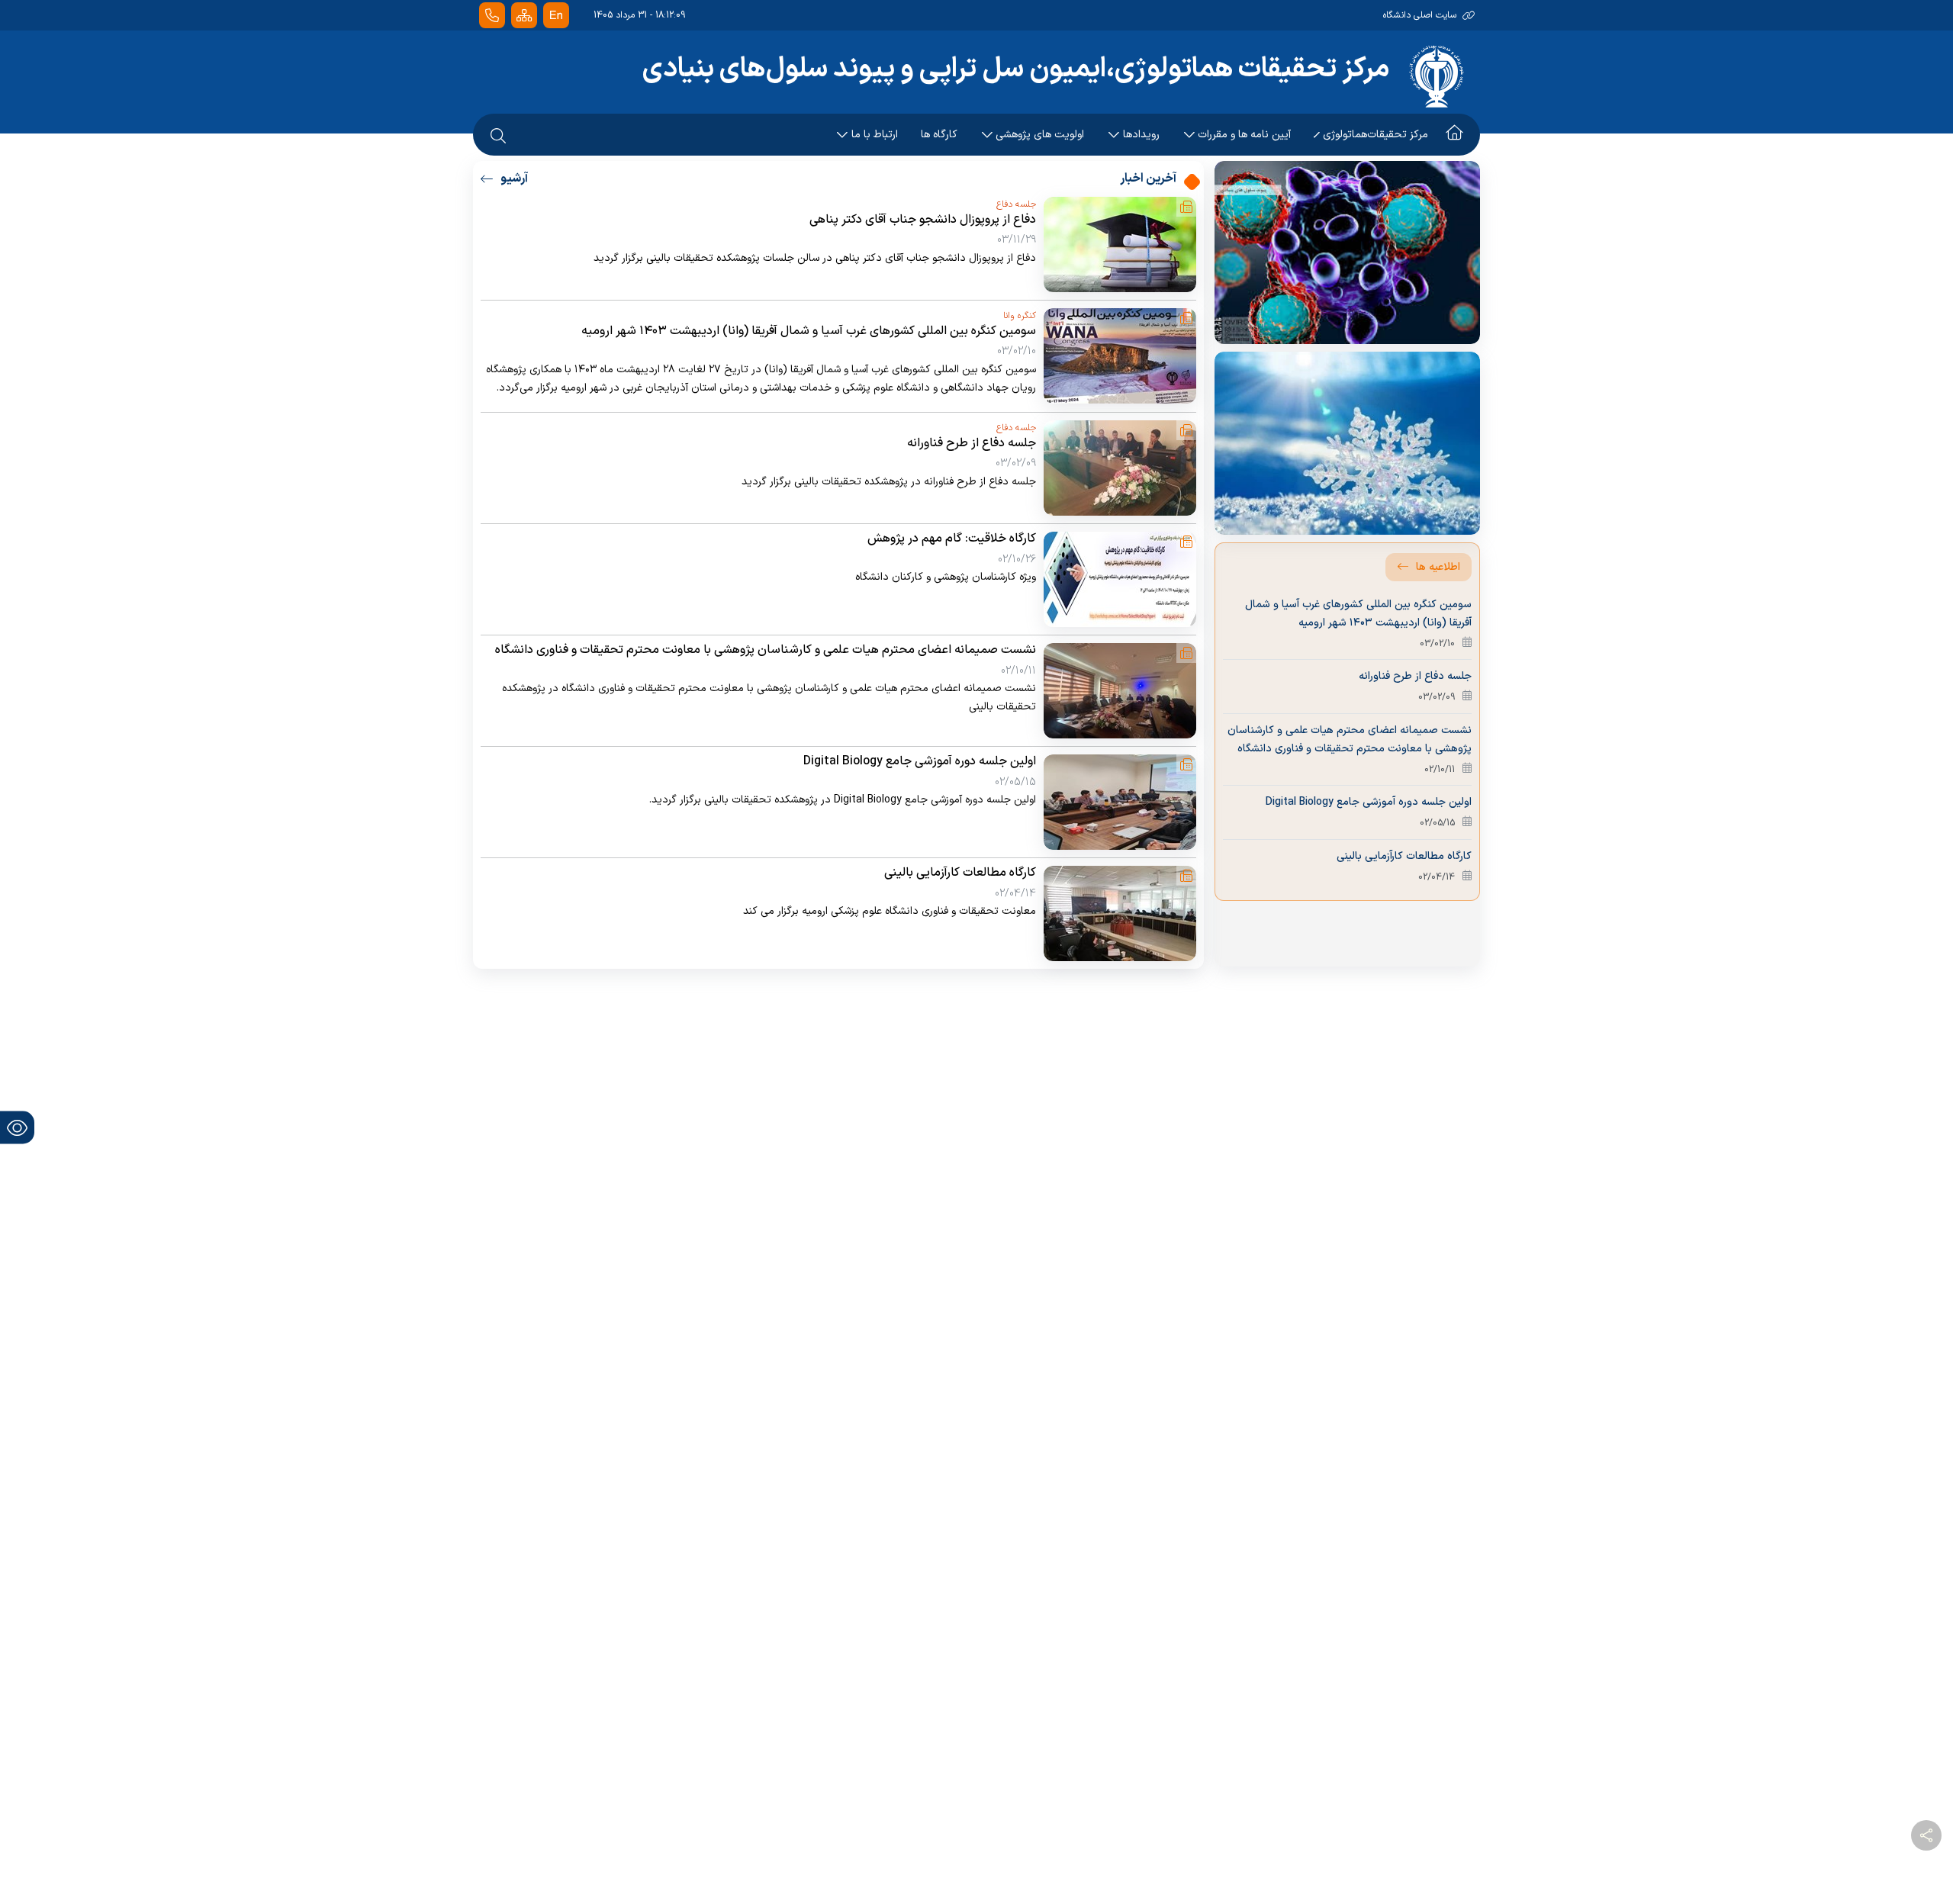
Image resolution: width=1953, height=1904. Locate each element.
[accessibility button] (17, 1127)
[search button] (498, 135)
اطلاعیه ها (1438, 567)
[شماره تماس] (492, 16)
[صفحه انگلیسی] (556, 16)
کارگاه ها (939, 135)
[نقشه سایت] (524, 16)
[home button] (1454, 135)
